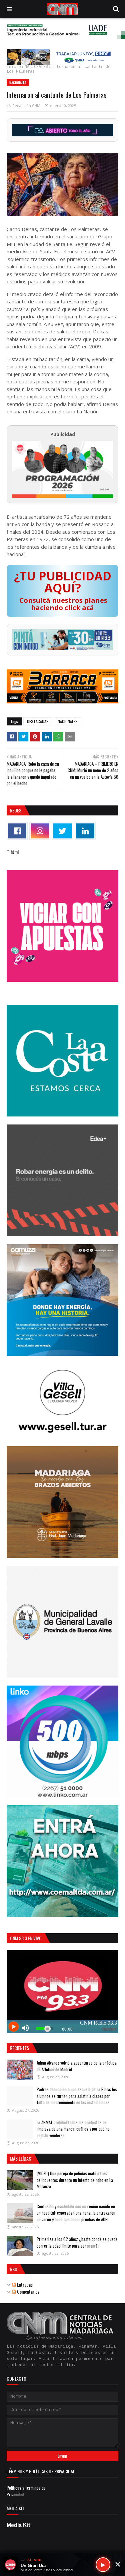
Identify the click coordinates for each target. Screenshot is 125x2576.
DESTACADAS (38, 721)
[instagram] (40, 831)
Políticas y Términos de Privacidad (26, 2491)
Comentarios (28, 2291)
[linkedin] (85, 831)
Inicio (14, 67)
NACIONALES (36, 67)
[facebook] (17, 831)
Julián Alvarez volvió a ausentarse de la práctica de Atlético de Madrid (77, 2066)
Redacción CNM (26, 106)
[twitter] (62, 831)
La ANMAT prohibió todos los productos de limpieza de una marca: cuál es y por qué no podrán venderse (73, 2129)
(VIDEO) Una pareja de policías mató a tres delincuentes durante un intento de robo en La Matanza (75, 2180)
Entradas (24, 2284)
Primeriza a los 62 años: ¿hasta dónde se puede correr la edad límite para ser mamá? (77, 2242)
